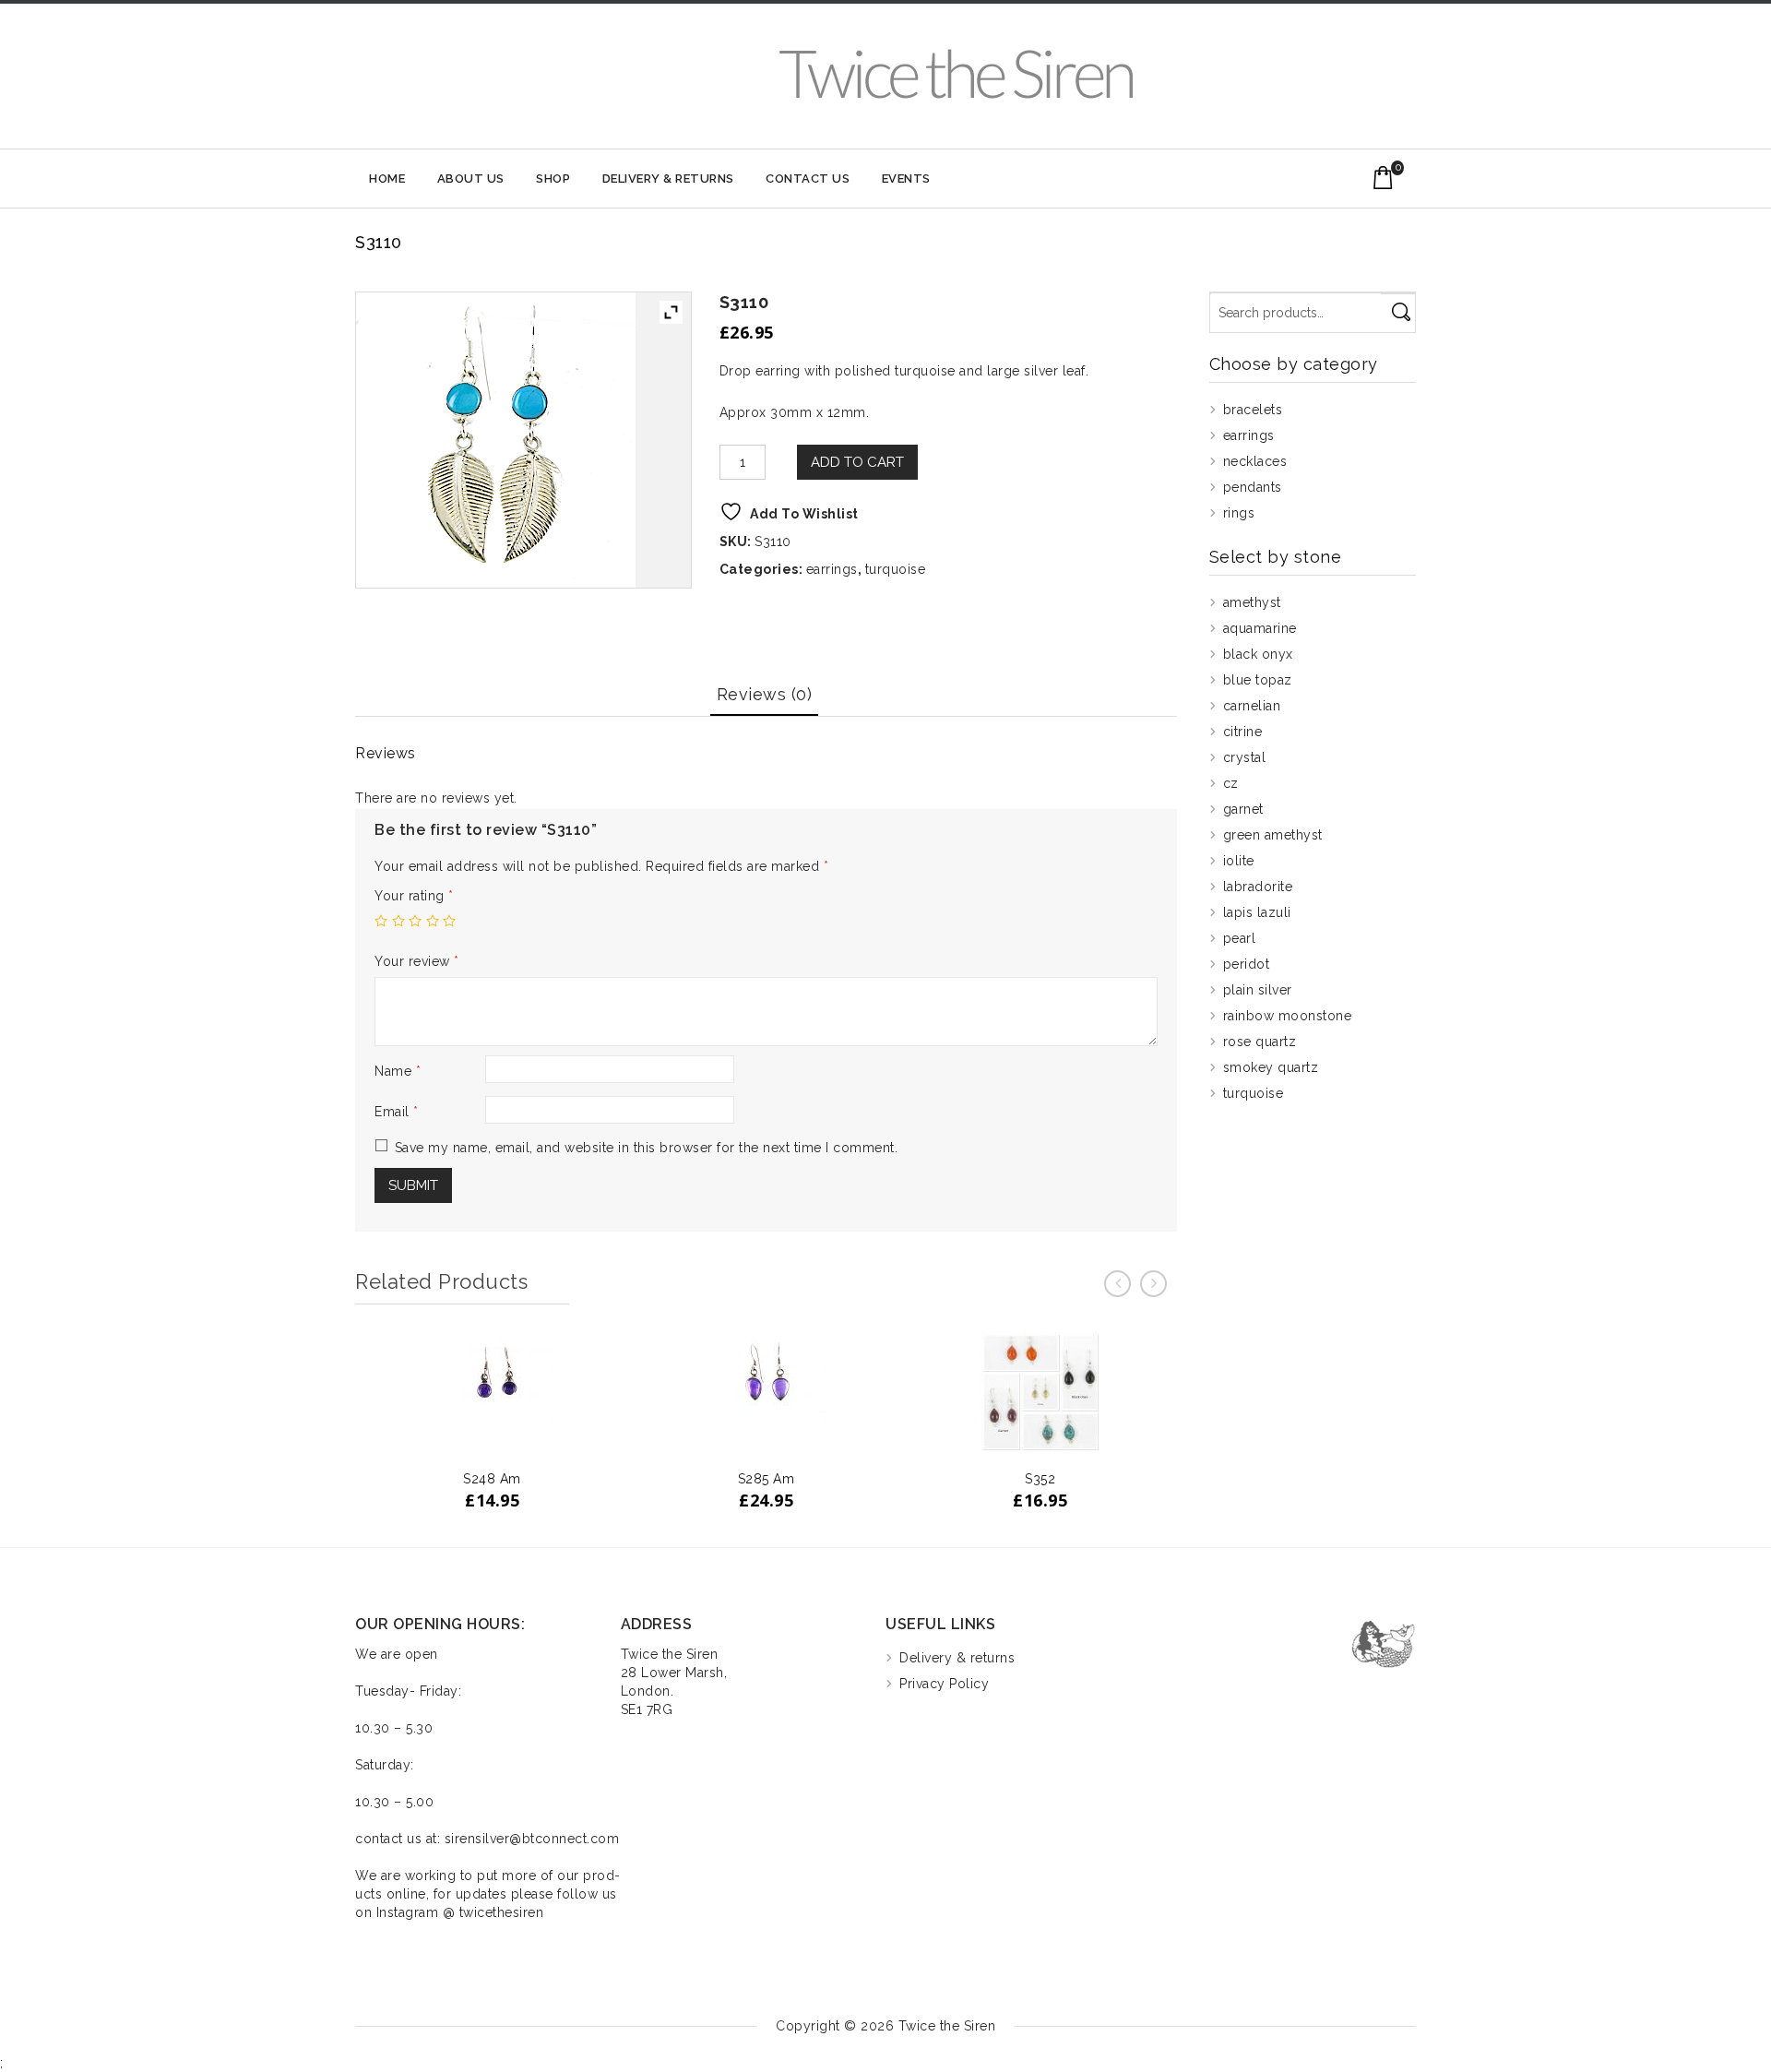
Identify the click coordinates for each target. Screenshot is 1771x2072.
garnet (1243, 809)
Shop (553, 179)
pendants (1253, 487)
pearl (1240, 938)
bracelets (1253, 410)
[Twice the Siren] (956, 73)
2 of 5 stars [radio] (398, 921)
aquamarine (1260, 628)
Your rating (414, 896)
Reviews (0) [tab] (765, 694)
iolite (1239, 861)
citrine (1243, 732)
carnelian (1252, 706)
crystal (1245, 757)
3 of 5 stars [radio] (415, 921)
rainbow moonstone (1288, 1016)
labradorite (1258, 887)
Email (397, 1112)
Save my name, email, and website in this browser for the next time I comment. (647, 1148)
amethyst (1252, 602)
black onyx (1258, 654)
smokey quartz (1271, 1067)
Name (398, 1071)
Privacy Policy (944, 1684)
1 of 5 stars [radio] (381, 921)
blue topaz (1258, 680)
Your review (417, 961)
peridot (1247, 964)
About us (471, 179)
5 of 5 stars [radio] (449, 921)
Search (1401, 313)
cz (1231, 783)
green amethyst (1273, 835)
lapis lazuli (1257, 912)
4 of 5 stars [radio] (433, 921)
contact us (808, 179)
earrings (832, 569)
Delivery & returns (668, 179)
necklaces (1255, 461)
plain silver (1258, 990)
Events (906, 179)
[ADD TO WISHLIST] (515, 1433)
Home (387, 179)
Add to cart (857, 462)
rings (1239, 513)
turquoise (896, 569)
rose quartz (1260, 1042)
